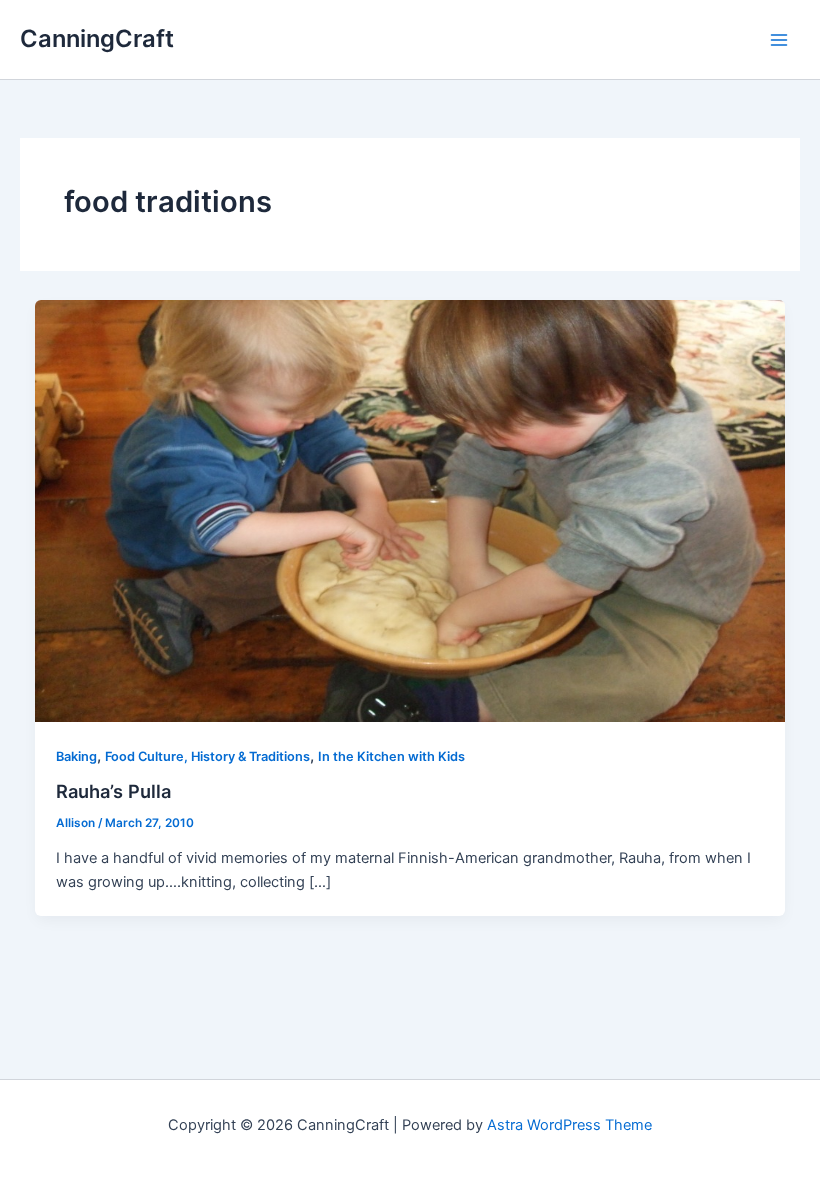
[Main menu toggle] (779, 40)
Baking (76, 756)
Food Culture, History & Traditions (207, 756)
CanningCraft (97, 38)
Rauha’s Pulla (113, 791)
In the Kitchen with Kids (391, 756)
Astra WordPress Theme (569, 1125)
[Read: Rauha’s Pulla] (410, 510)
